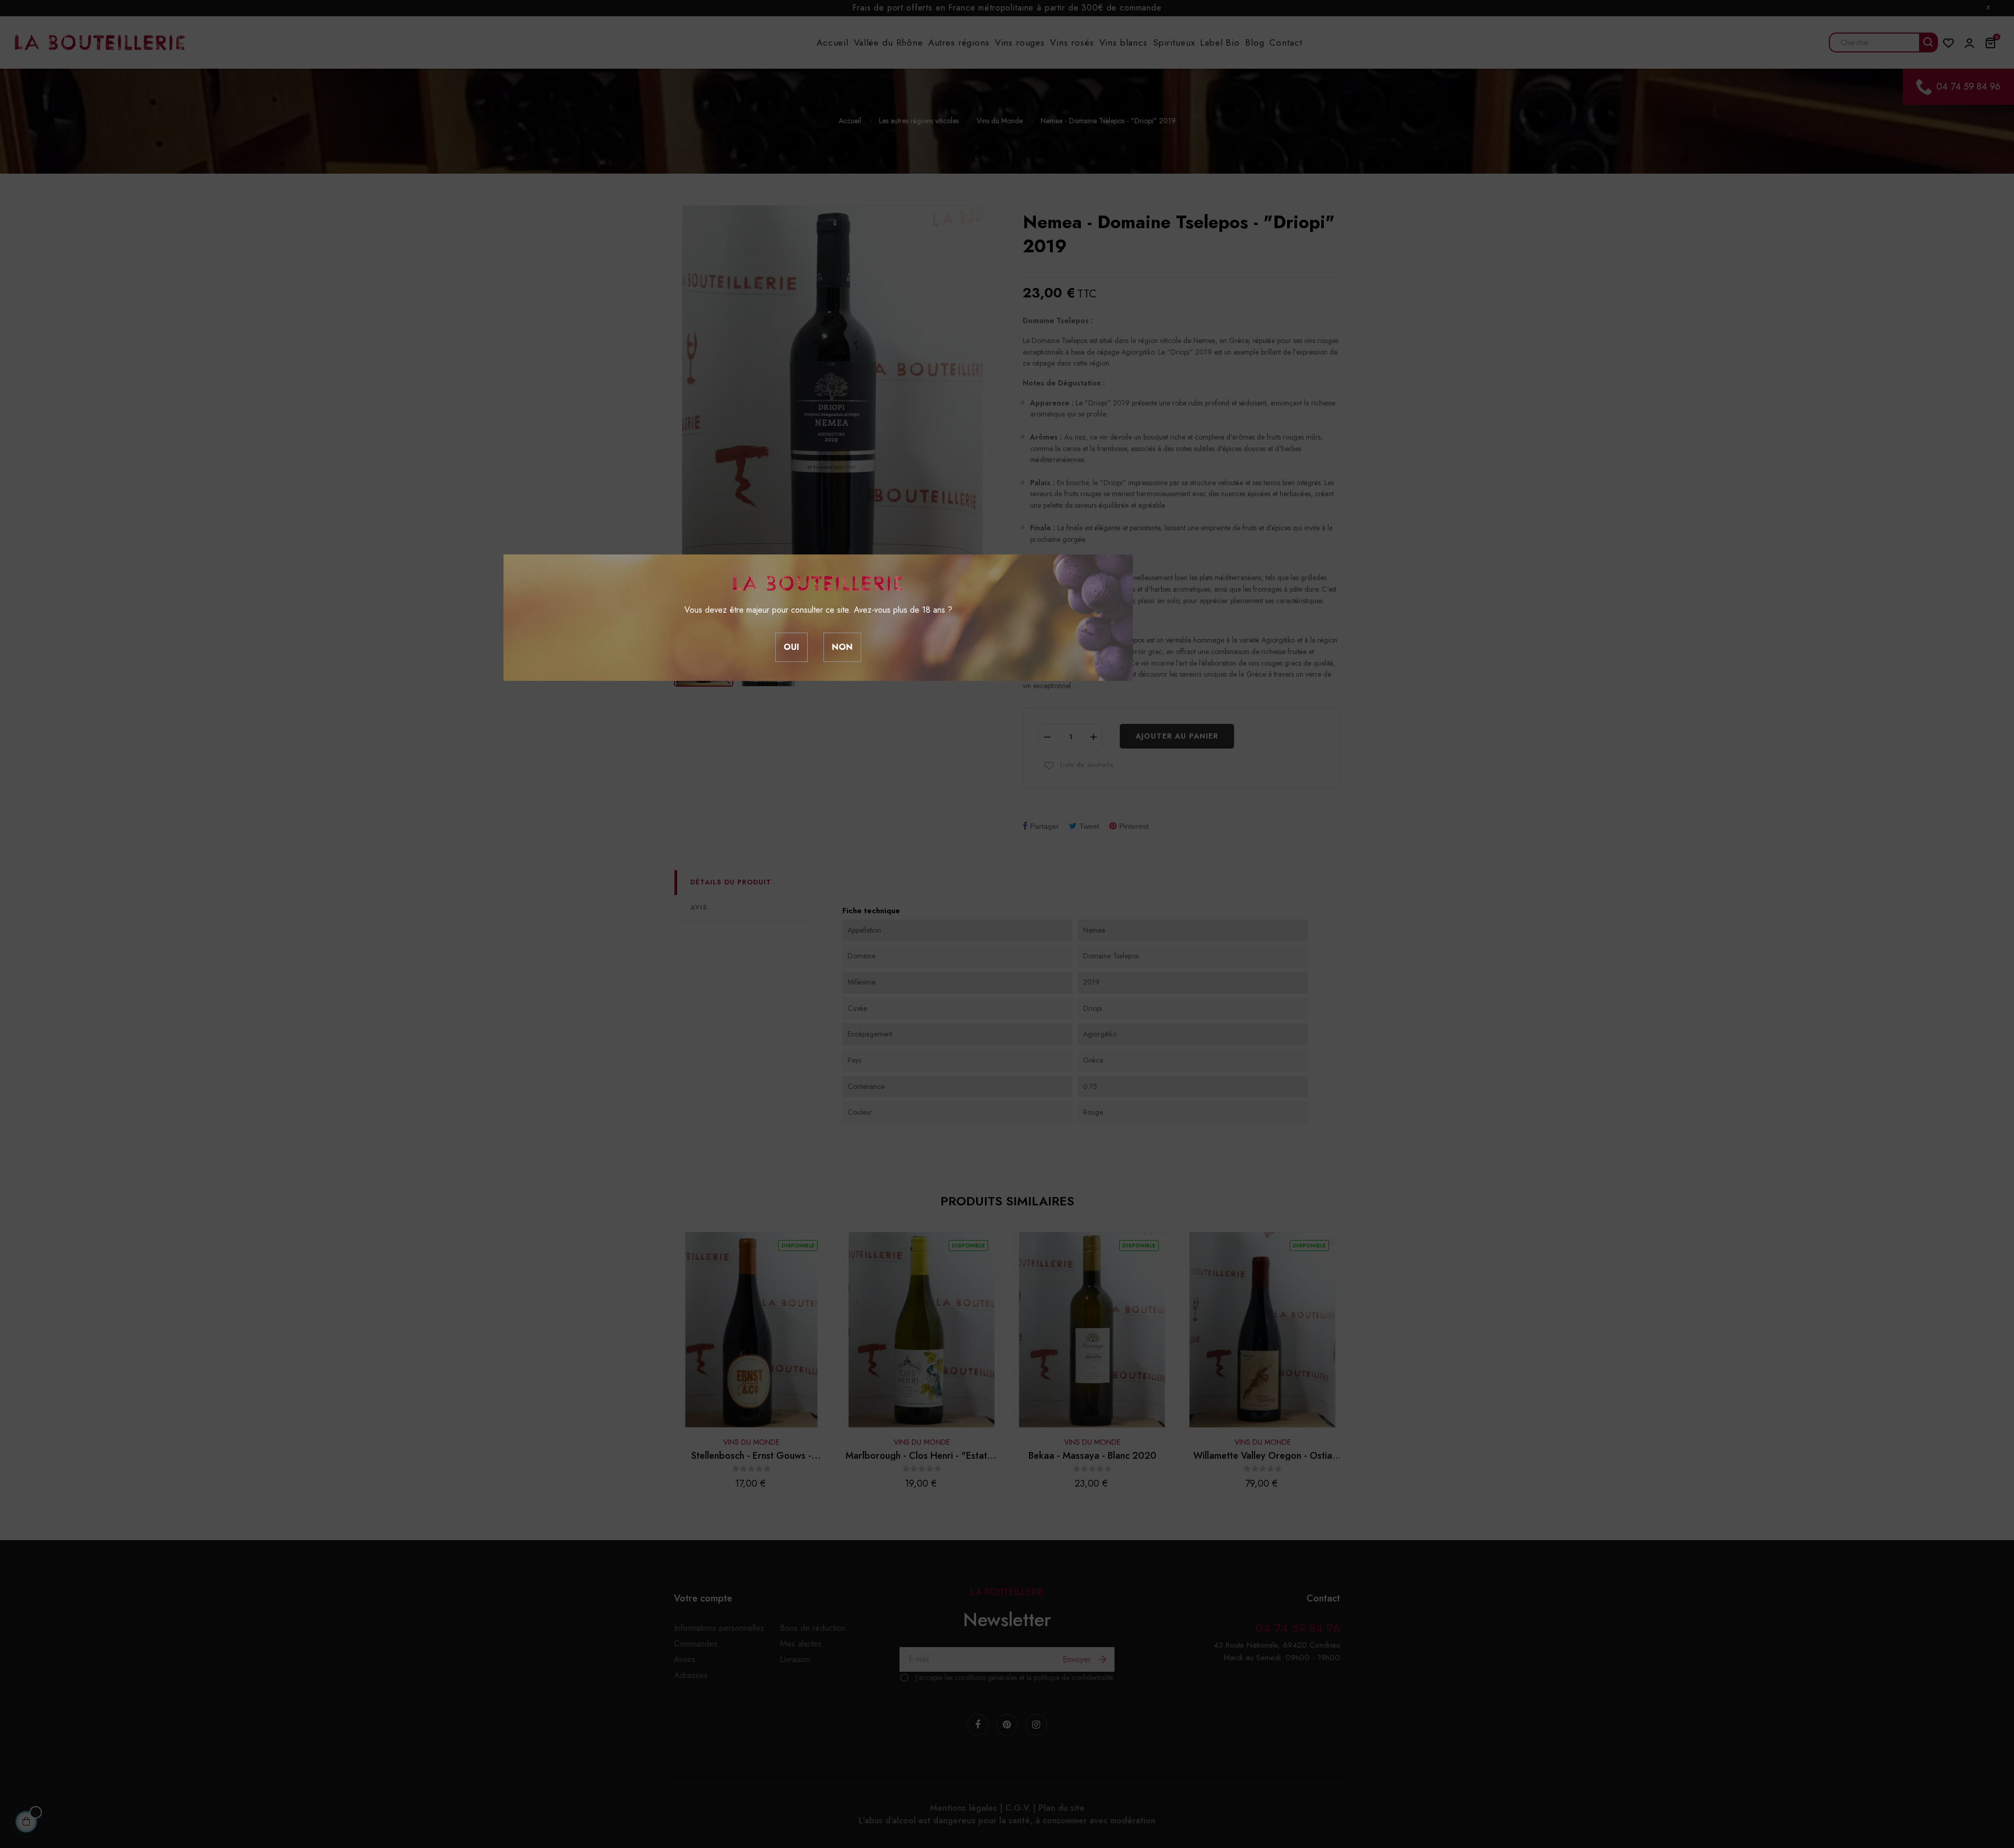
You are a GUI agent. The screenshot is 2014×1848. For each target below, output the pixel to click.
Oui (791, 647)
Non (842, 647)
